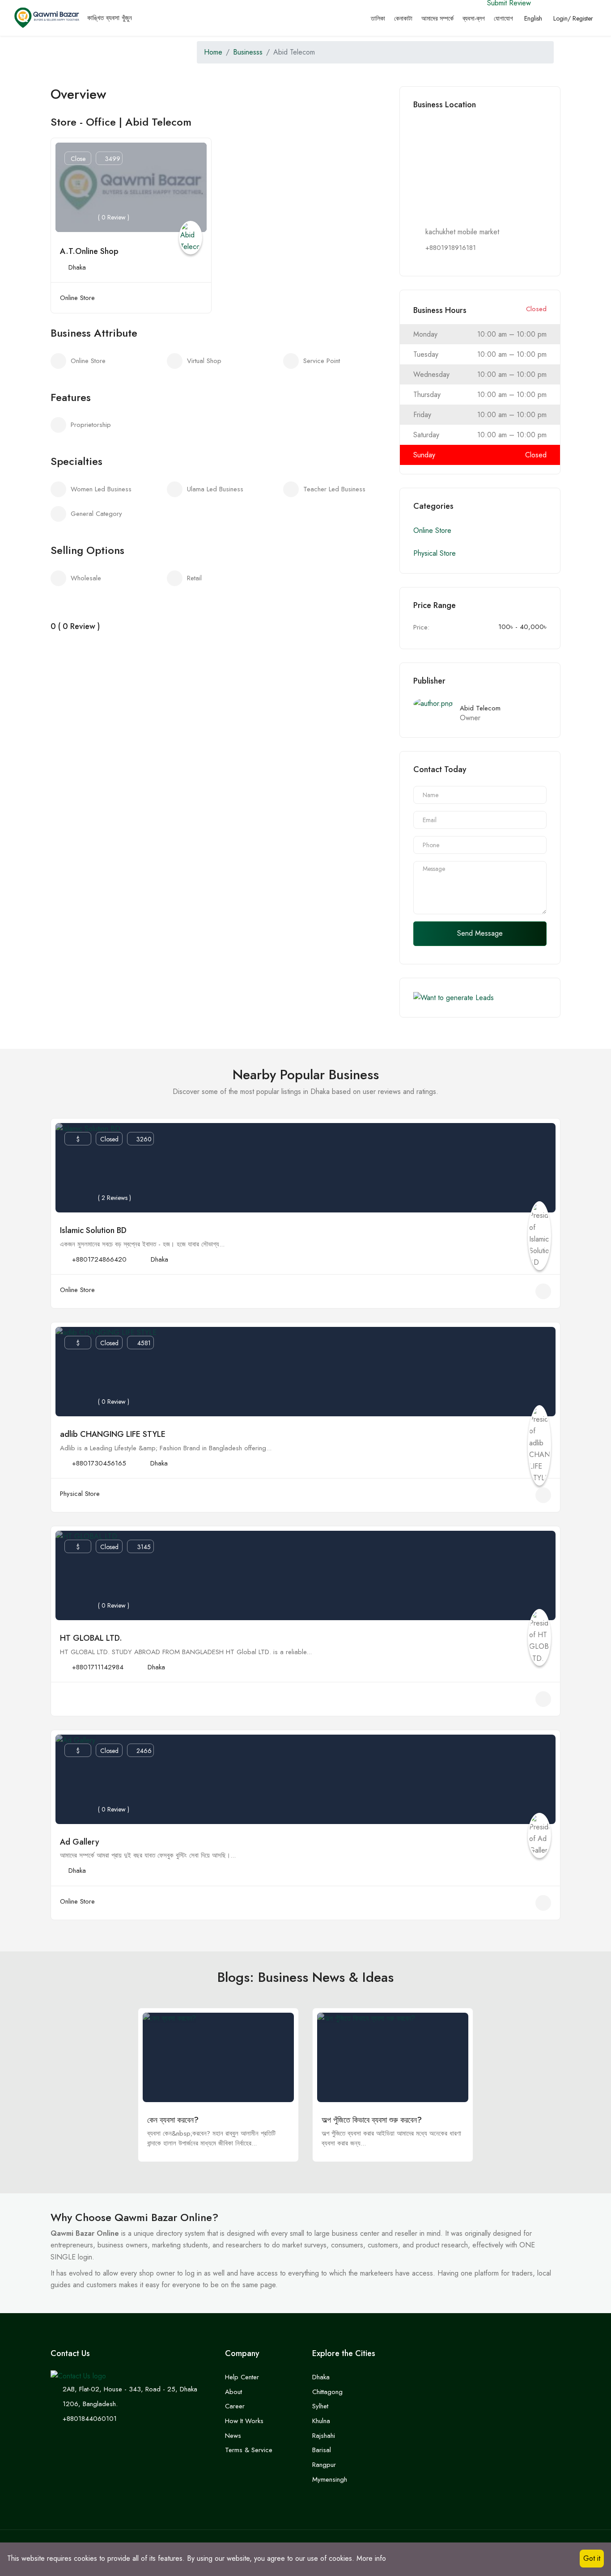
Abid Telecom (480, 708)
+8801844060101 (90, 2419)
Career (235, 2406)
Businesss (248, 52)
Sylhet (320, 2406)
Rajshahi (324, 2436)
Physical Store (435, 553)
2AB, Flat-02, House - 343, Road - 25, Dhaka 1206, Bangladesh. (130, 2397)
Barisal (322, 2450)
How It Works (244, 2421)
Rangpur (324, 2465)
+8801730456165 (99, 1463)
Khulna (321, 2421)
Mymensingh (330, 2479)
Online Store (77, 298)
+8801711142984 (98, 1667)
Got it (592, 2558)
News (233, 2436)
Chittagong (327, 2392)
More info (371, 2558)
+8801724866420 (99, 1259)
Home (213, 52)
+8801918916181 (451, 248)
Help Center (242, 2377)
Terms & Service (249, 2450)
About (233, 2392)
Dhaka (77, 267)
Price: (421, 627)
